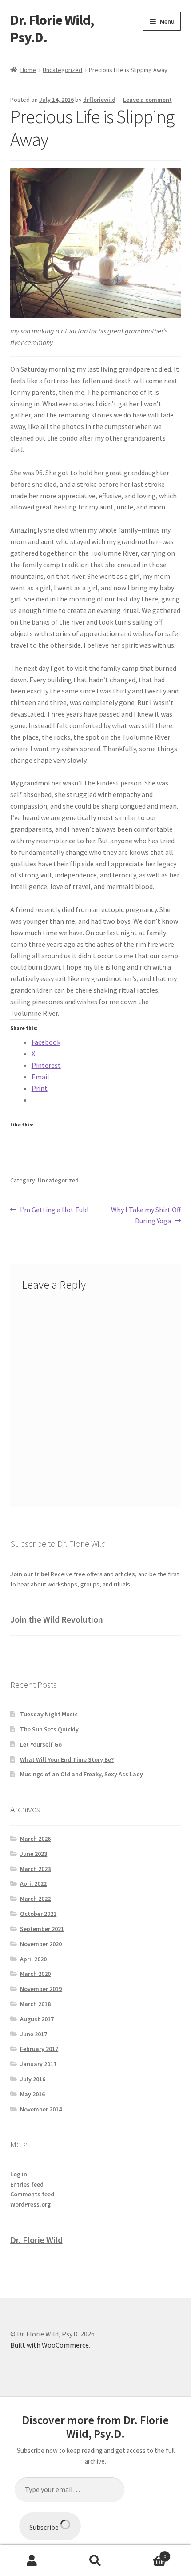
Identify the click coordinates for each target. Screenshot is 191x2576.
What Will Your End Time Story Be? (67, 1759)
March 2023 (35, 1869)
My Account (32, 2561)
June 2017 (34, 2034)
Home (28, 70)
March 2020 (35, 1974)
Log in (19, 2174)
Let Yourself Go (41, 1744)
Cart (147, 2553)
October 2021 (38, 1914)
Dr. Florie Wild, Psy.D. (52, 29)
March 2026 (35, 1839)
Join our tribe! (30, 1574)
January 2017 (38, 2064)
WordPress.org (30, 2204)
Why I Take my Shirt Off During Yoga (146, 1215)
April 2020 (33, 1959)
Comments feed (32, 2194)
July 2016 (33, 2079)
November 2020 (41, 1944)
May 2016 (32, 2094)
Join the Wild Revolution (57, 1619)
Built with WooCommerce (50, 2345)
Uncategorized (62, 70)
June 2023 (34, 1854)
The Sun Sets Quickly (49, 1729)
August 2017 (37, 2019)
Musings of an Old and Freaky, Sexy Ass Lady (82, 1774)
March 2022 (35, 1899)
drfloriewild (99, 100)
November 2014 (41, 2109)
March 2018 (35, 2004)
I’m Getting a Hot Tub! (54, 1210)
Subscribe (45, 2527)
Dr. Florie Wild (36, 2240)
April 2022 (33, 1883)
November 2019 (41, 1989)
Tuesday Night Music (49, 1714)
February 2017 (39, 2049)
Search (95, 2561)
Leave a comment (147, 100)
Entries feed (27, 2184)
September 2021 (42, 1929)
